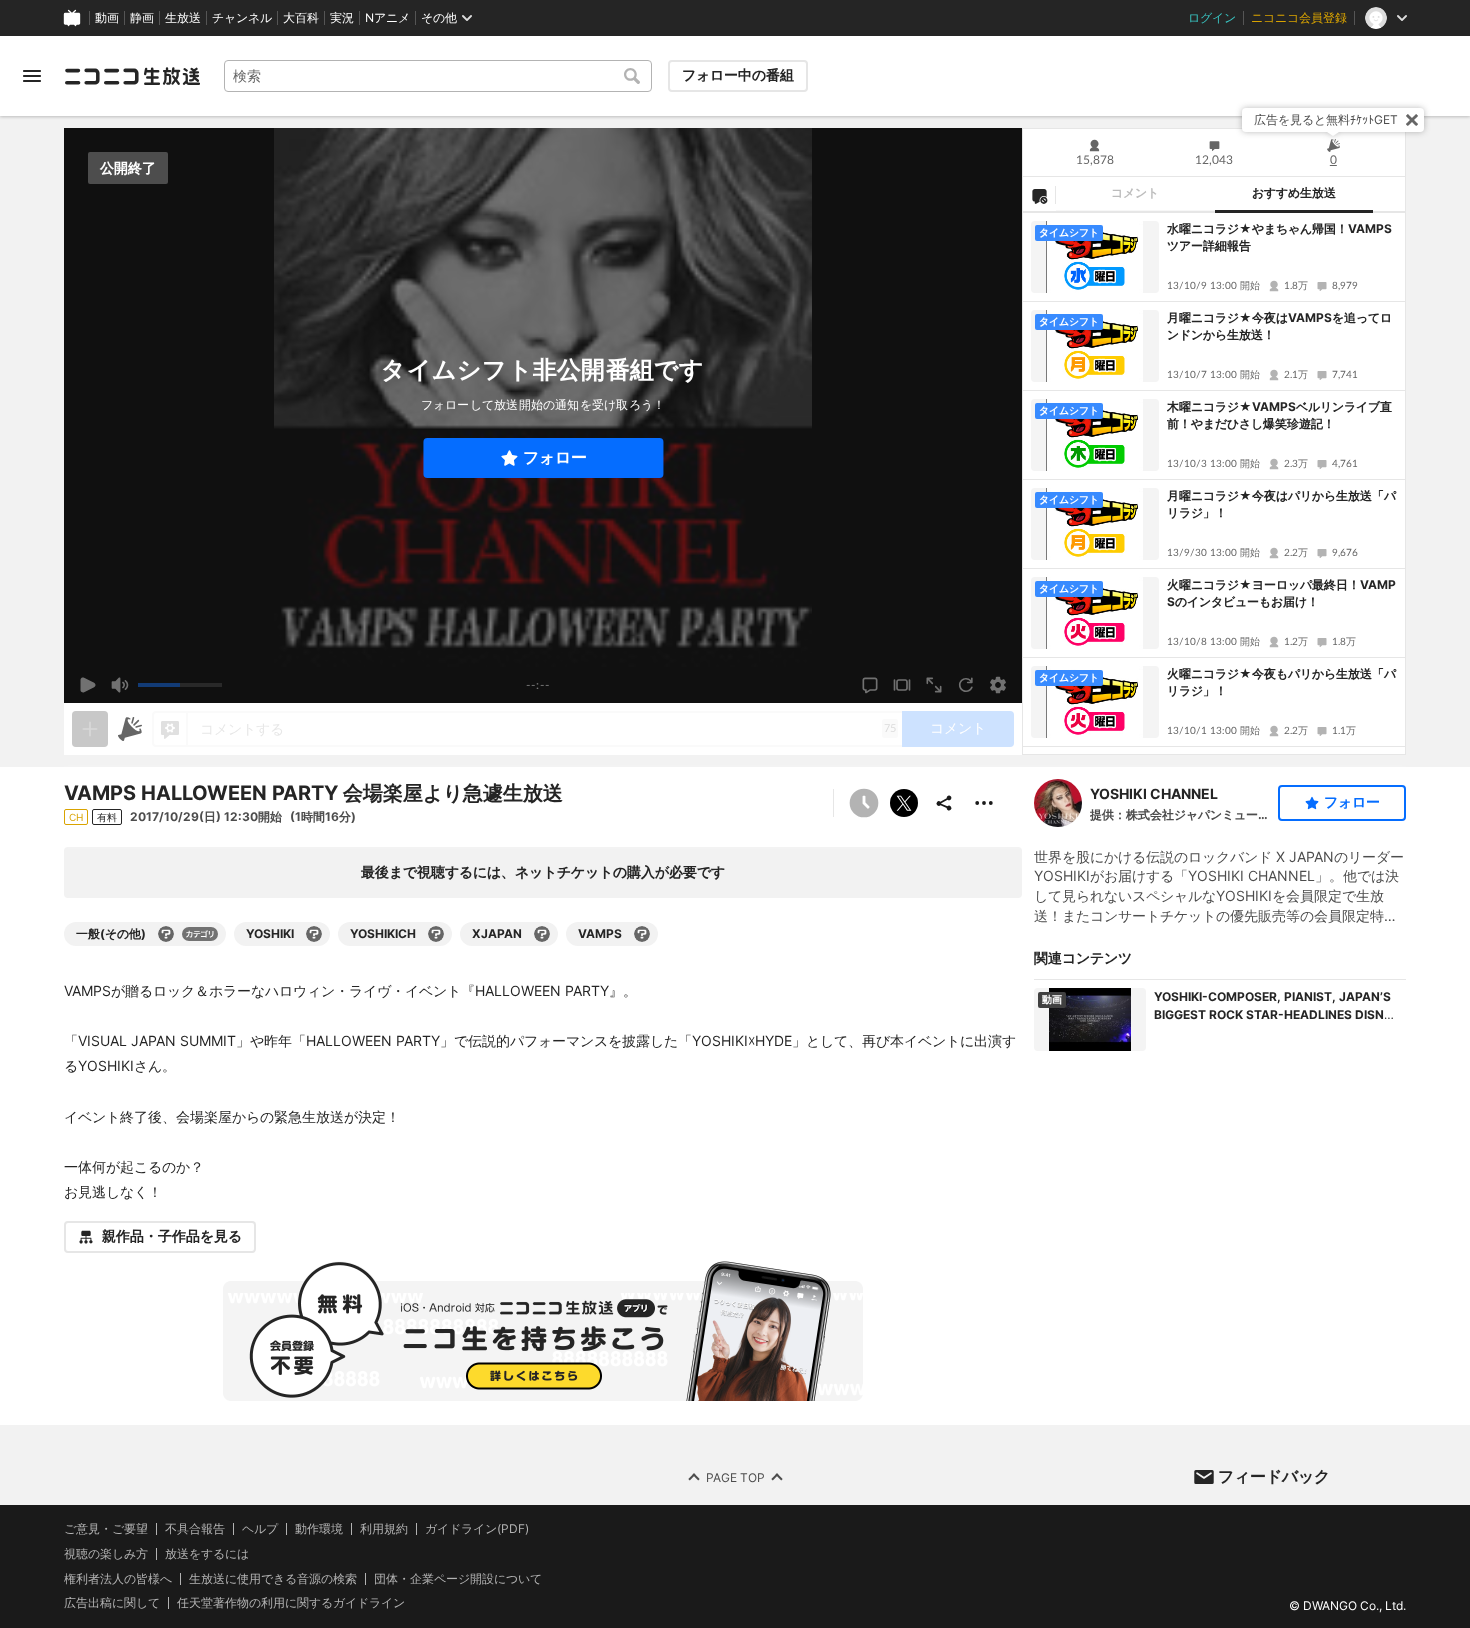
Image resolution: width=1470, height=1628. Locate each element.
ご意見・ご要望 (106, 1528)
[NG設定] (1039, 195)
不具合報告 (195, 1529)
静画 (142, 18)
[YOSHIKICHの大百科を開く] (436, 934)
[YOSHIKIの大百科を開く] (314, 934)
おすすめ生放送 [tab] (1294, 193)
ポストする (904, 803)
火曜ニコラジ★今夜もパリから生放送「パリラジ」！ (1281, 682)
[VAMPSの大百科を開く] (642, 934)
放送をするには (207, 1553)
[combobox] (438, 76)
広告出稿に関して (112, 1602)
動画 (107, 18)
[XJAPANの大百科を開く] (542, 934)
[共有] (944, 803)
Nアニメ (387, 18)
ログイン (1212, 18)
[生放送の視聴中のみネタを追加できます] (90, 729)
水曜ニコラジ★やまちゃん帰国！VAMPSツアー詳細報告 (1279, 237)
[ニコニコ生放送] (132, 76)
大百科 (301, 18)
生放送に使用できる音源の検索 (273, 1578)
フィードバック (1274, 1476)
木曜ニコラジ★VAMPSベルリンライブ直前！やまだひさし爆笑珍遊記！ (1279, 415)
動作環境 (319, 1529)
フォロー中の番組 (738, 75)
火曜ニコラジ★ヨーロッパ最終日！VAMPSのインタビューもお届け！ (1281, 593)
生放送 (183, 18)
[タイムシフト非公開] (864, 803)
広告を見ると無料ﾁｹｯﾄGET (1326, 119)
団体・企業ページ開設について (458, 1578)
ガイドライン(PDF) (477, 1529)
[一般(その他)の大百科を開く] (166, 934)
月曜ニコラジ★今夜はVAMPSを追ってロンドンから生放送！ (1279, 326)
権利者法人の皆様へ (118, 1577)
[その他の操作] (984, 803)
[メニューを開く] (32, 76)
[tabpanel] (1214, 483)
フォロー (555, 457)
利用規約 (384, 1529)
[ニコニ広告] (130, 729)
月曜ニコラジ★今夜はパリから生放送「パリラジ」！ (1281, 504)
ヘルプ (260, 1529)
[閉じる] (1412, 120)
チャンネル (242, 18)
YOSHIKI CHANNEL (1154, 793)
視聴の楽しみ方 (106, 1552)
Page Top (735, 1476)
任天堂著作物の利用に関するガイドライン (291, 1603)
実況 (342, 18)
